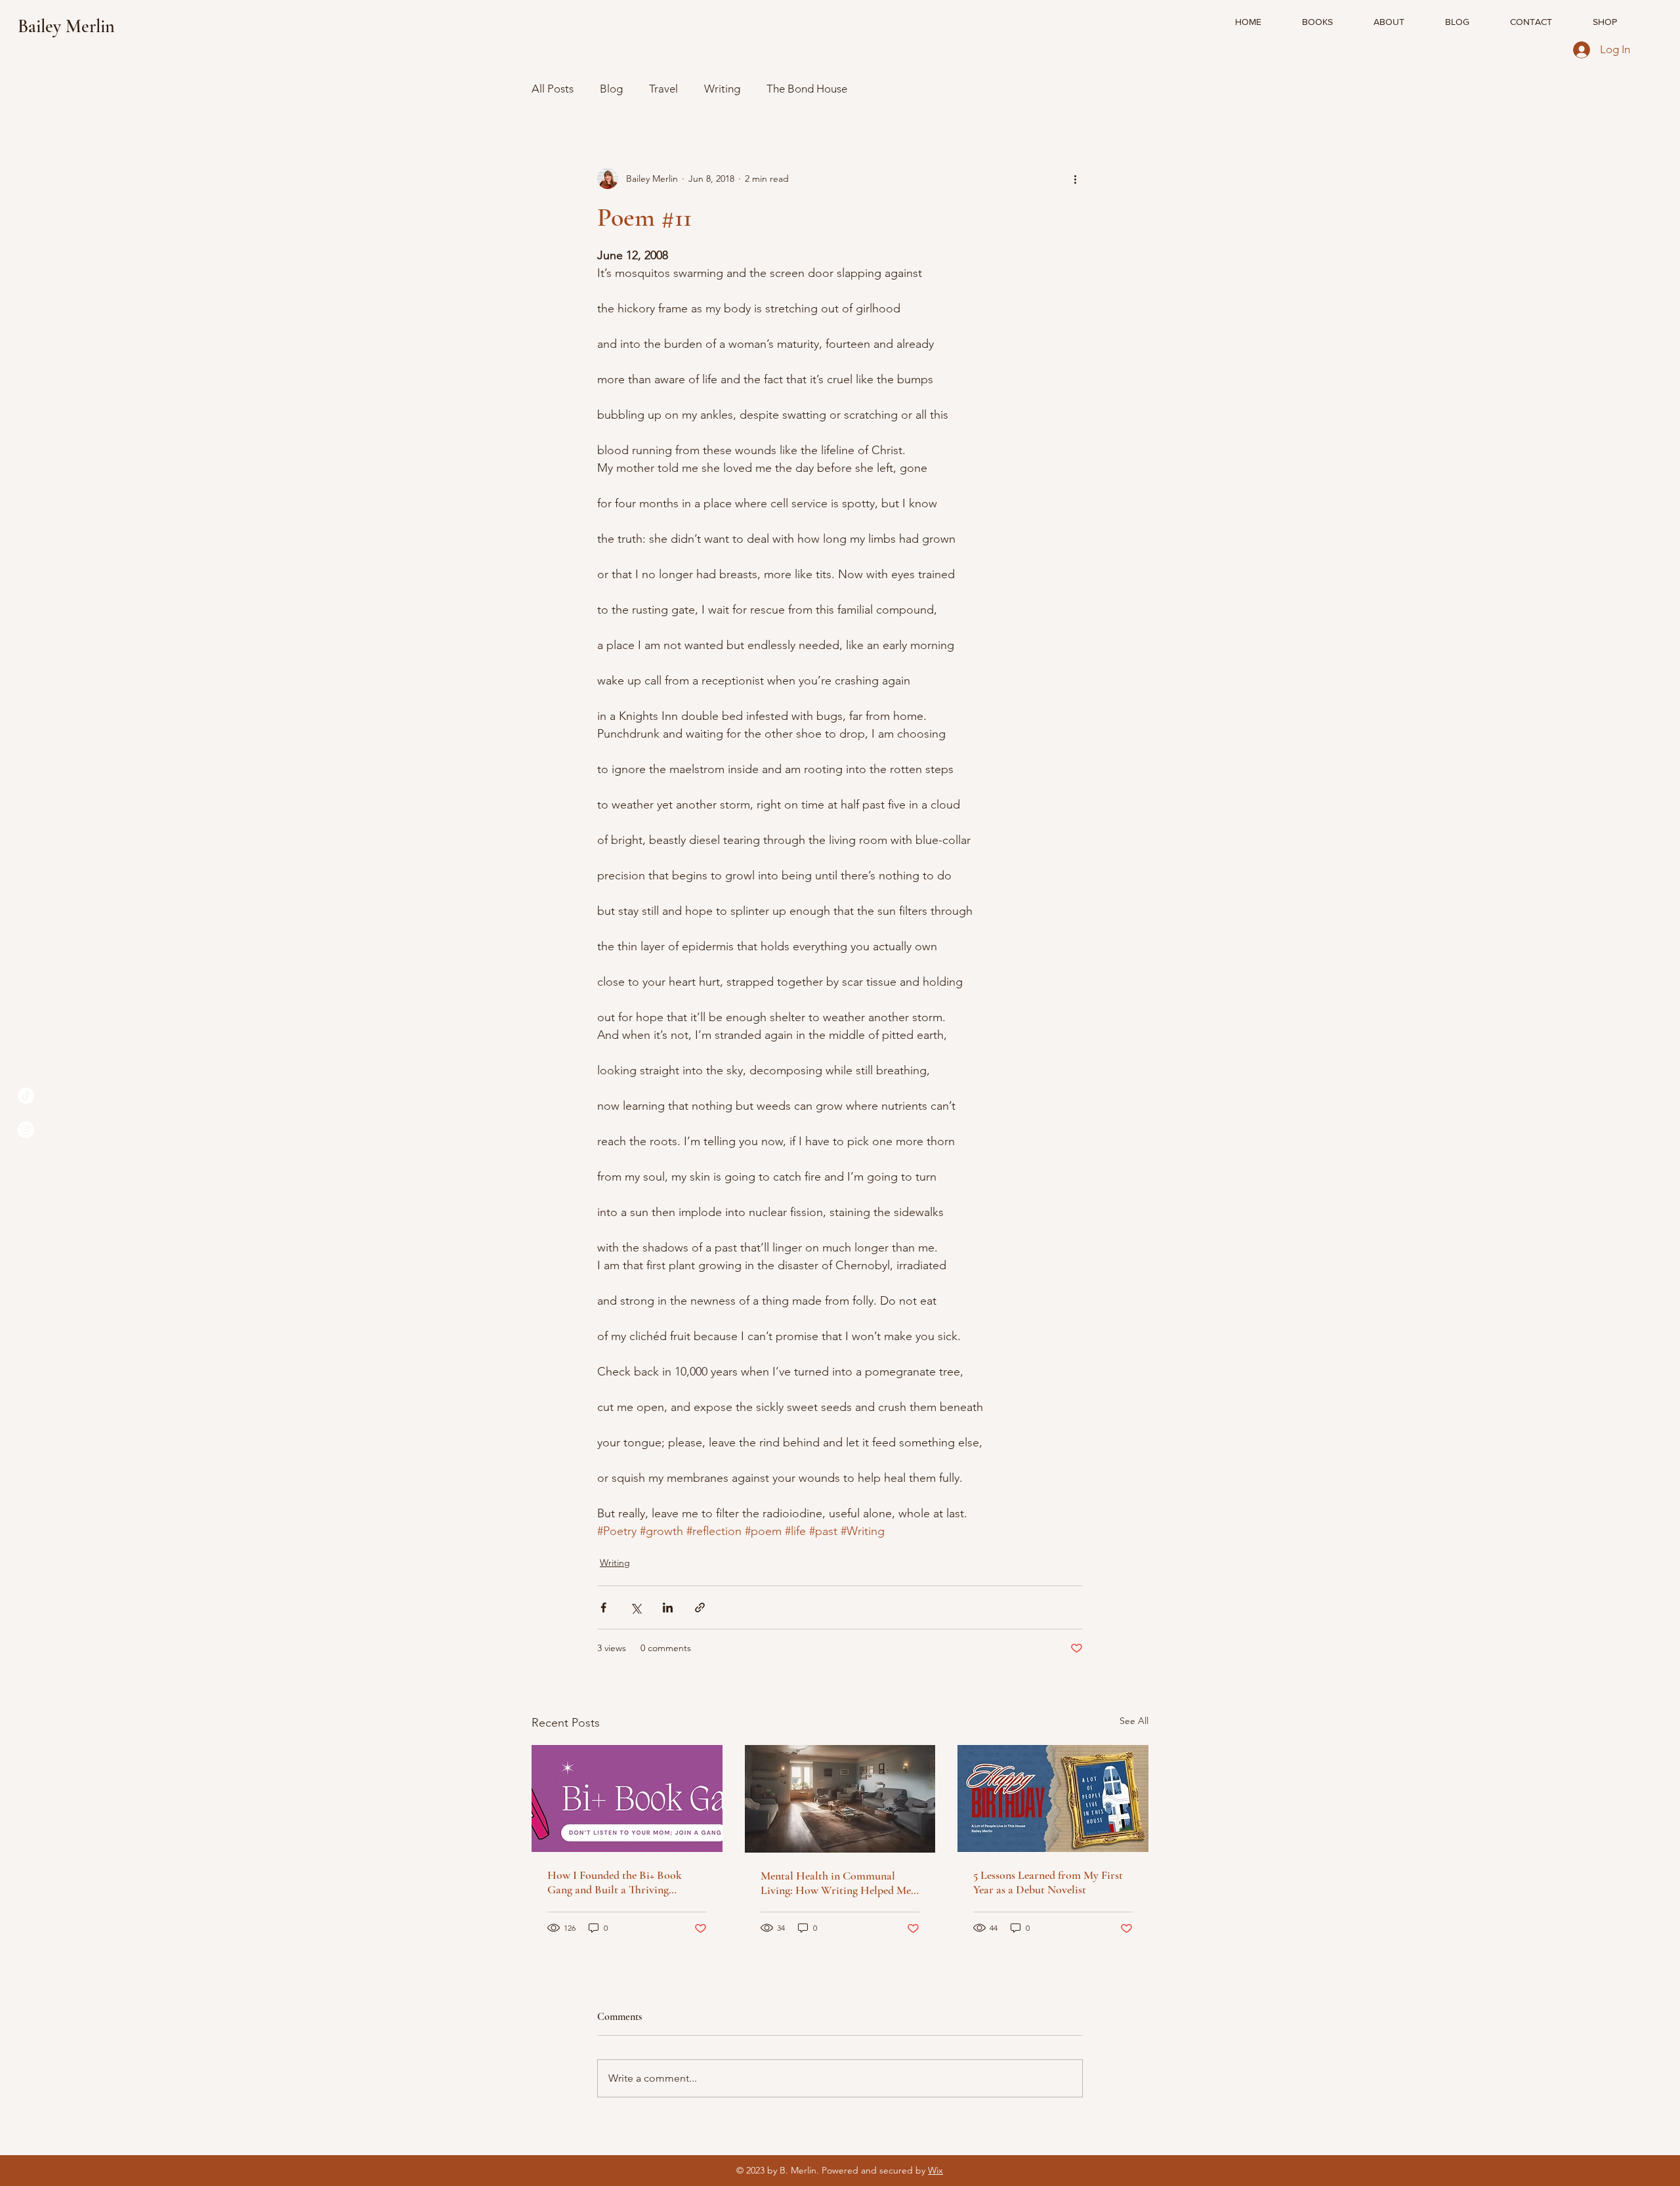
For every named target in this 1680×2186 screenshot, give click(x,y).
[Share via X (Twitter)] (636, 1608)
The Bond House (807, 89)
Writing (722, 89)
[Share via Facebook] (603, 1608)
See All (1134, 1721)
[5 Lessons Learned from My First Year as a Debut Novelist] (1053, 1798)
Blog (611, 89)
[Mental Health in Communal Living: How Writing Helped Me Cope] (840, 1799)
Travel (663, 89)
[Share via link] (700, 1608)
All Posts (553, 89)
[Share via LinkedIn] (668, 1608)
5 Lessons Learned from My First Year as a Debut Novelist (1048, 1882)
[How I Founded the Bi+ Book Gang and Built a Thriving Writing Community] (627, 1798)
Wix (935, 2170)
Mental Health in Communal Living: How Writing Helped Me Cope (836, 1883)
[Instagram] (26, 1130)
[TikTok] (26, 1096)
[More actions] (1075, 179)
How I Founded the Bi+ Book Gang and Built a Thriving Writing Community (615, 1882)
